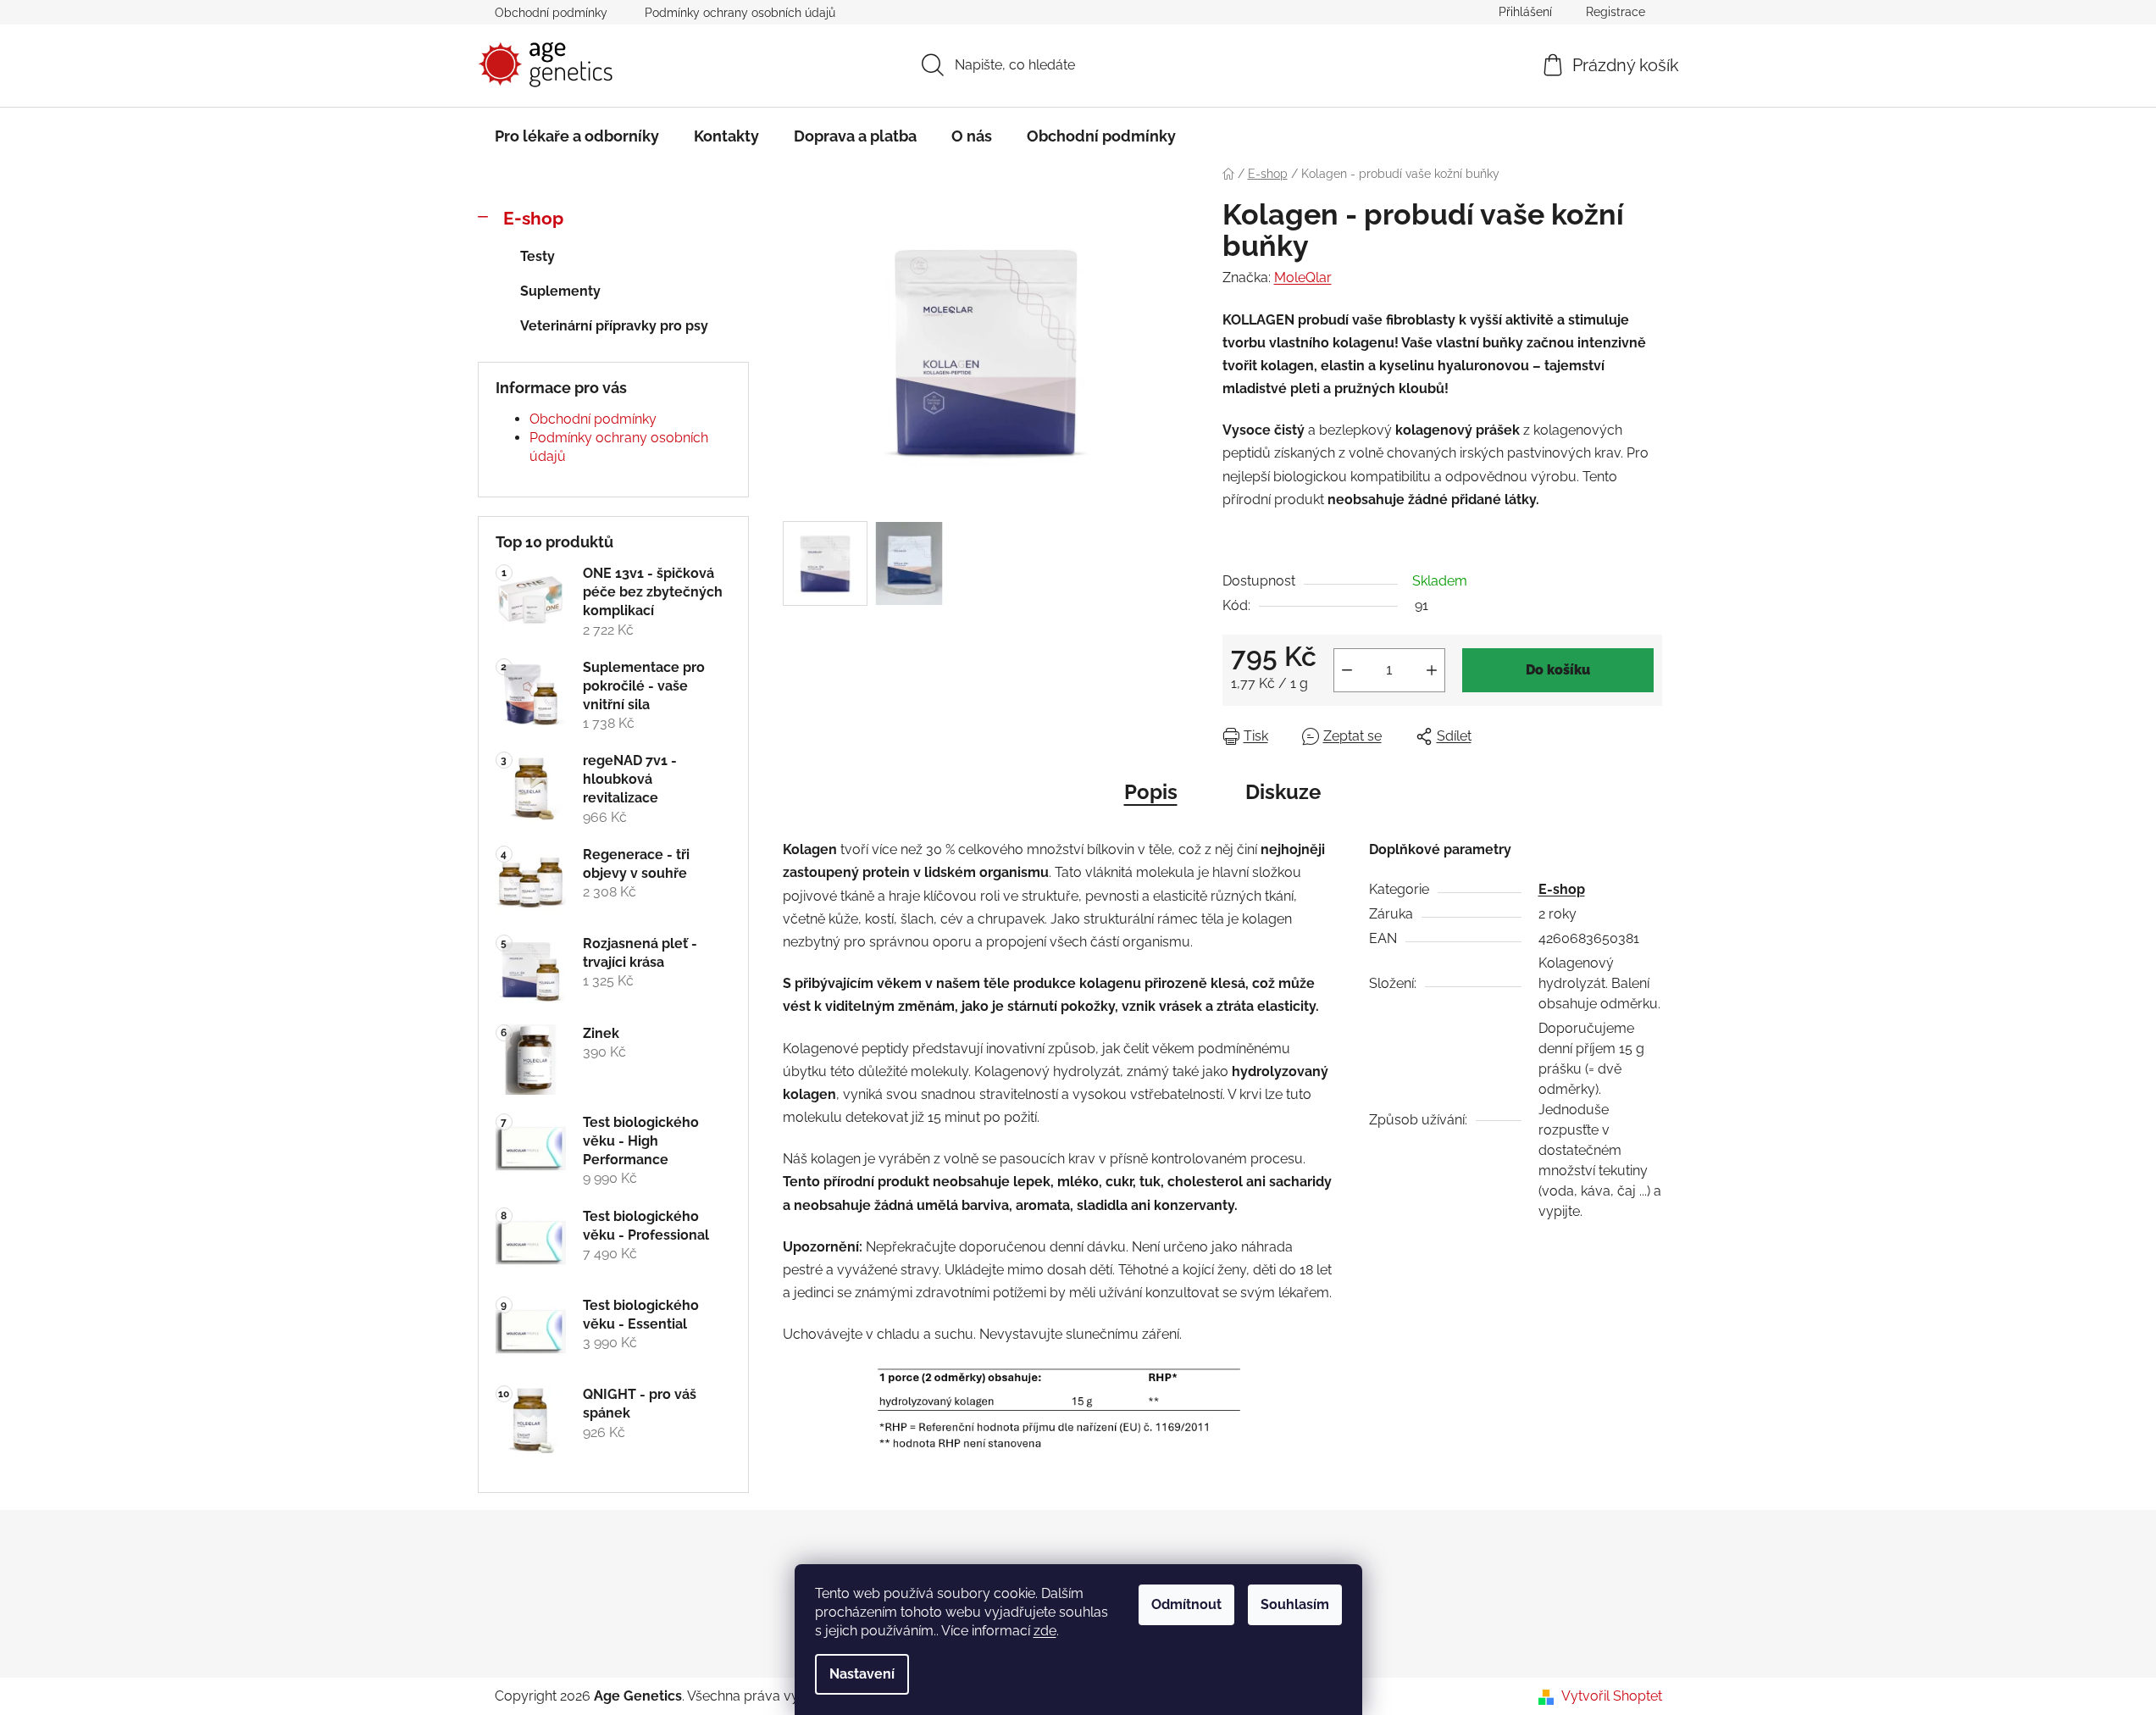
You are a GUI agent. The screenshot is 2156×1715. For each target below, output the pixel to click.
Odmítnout (1186, 1604)
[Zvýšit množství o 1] (1432, 670)
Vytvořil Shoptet (1612, 1696)
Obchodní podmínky (551, 13)
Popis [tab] (1151, 792)
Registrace (1616, 12)
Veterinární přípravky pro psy (614, 326)
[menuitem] (577, 136)
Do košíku (1558, 670)
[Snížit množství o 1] (1347, 670)
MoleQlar (1303, 278)
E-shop (533, 218)
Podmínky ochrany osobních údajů (740, 13)
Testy (538, 256)
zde (1045, 1631)
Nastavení (862, 1674)
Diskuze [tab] (1283, 792)
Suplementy (560, 291)
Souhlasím (1295, 1604)
